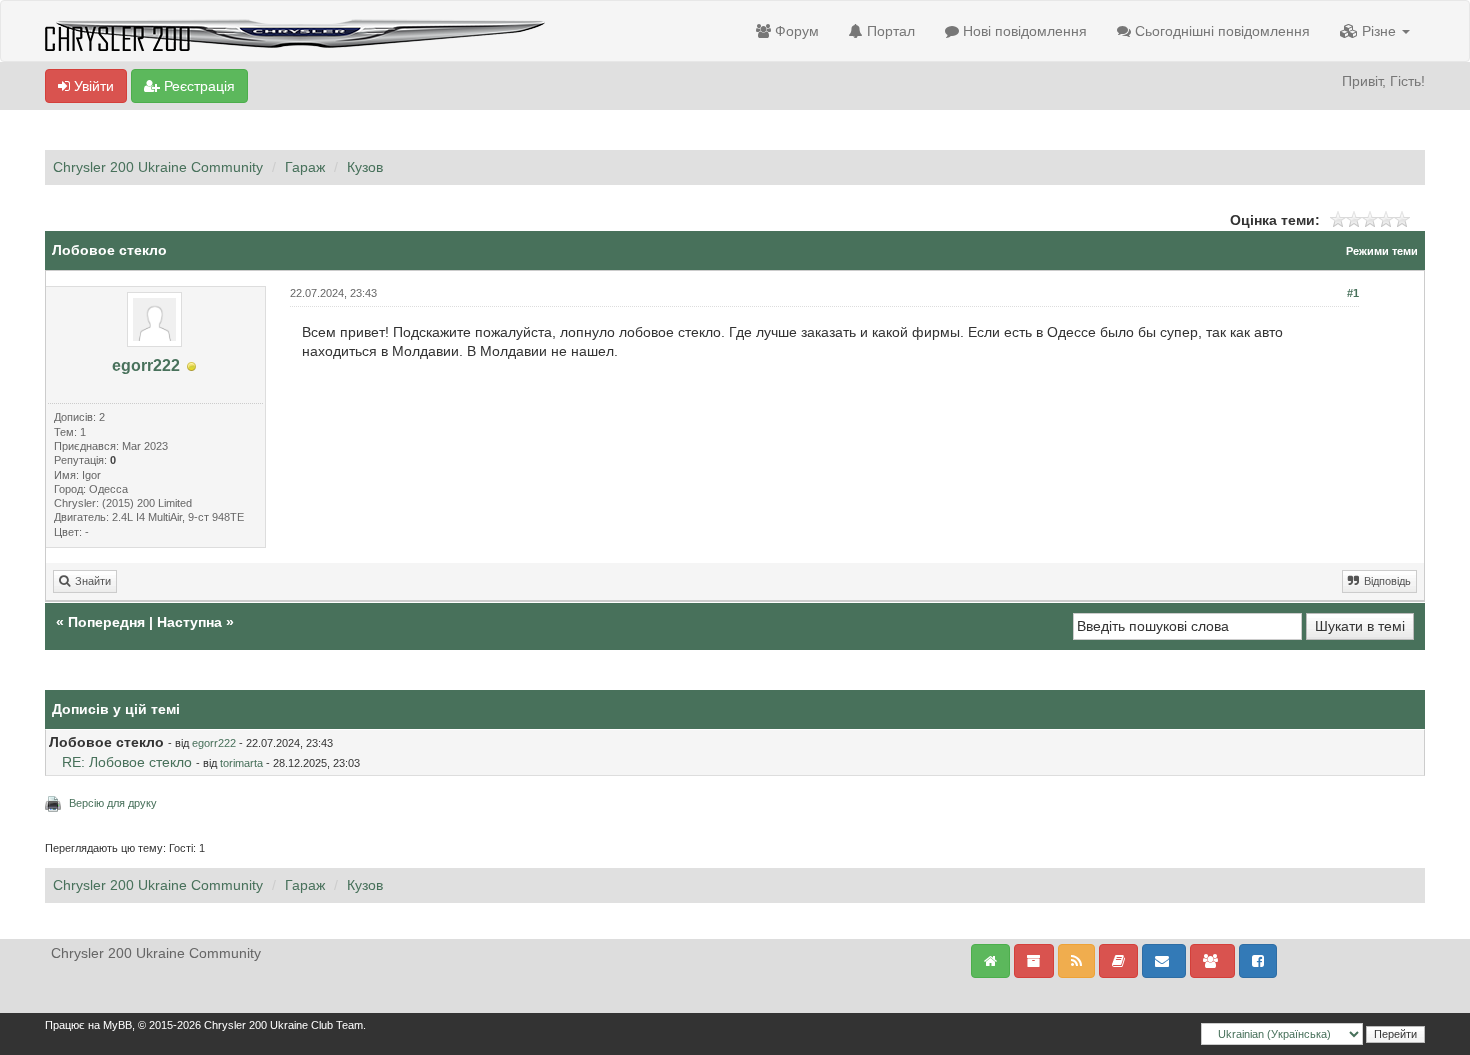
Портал (889, 31)
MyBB (117, 1025)
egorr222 (146, 365)
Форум (795, 31)
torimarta (241, 763)
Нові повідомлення (1023, 31)
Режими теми (1382, 251)
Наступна (189, 622)
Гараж (305, 167)
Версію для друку (113, 803)
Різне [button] (1379, 31)
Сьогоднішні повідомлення (1220, 31)
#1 (1353, 293)
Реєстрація (197, 86)
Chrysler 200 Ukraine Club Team (283, 1025)
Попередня (106, 622)
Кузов (365, 167)
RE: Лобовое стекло (127, 762)
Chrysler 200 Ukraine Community (158, 167)
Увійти (92, 86)
